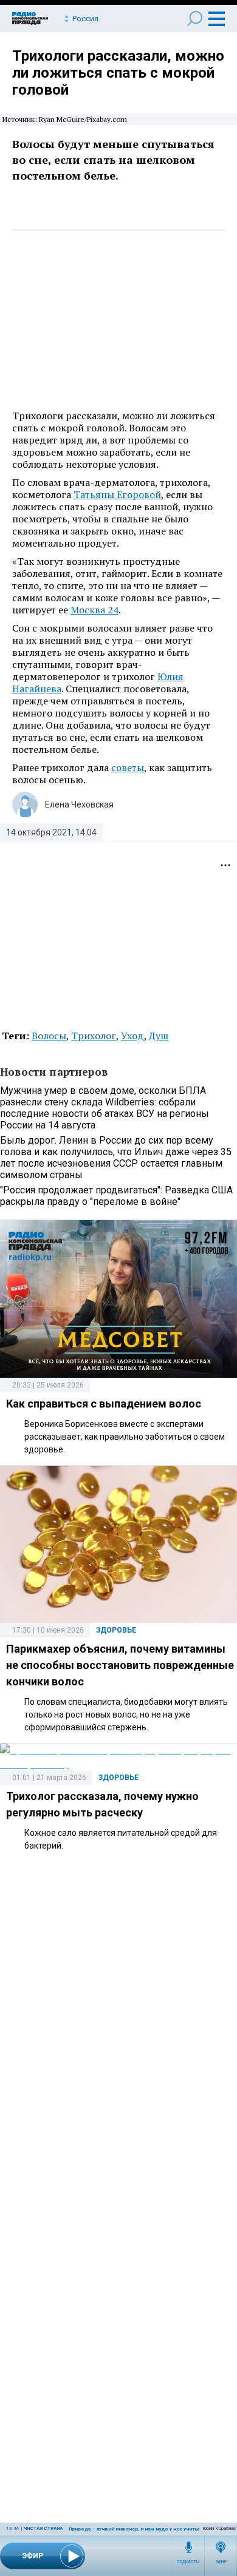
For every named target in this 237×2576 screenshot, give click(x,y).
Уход (132, 1036)
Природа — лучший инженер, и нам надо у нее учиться (136, 2529)
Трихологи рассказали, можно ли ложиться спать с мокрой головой (118, 73)
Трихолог (94, 1036)
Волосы (49, 1036)
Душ (159, 1036)
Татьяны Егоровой (117, 494)
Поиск (195, 19)
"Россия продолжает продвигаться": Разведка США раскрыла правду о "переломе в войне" (116, 1196)
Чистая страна (43, 2528)
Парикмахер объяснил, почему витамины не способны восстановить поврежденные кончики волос (120, 1665)
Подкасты (188, 2562)
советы (128, 767)
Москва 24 (94, 610)
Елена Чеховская (79, 804)
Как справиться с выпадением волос (104, 1404)
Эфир (221, 2562)
